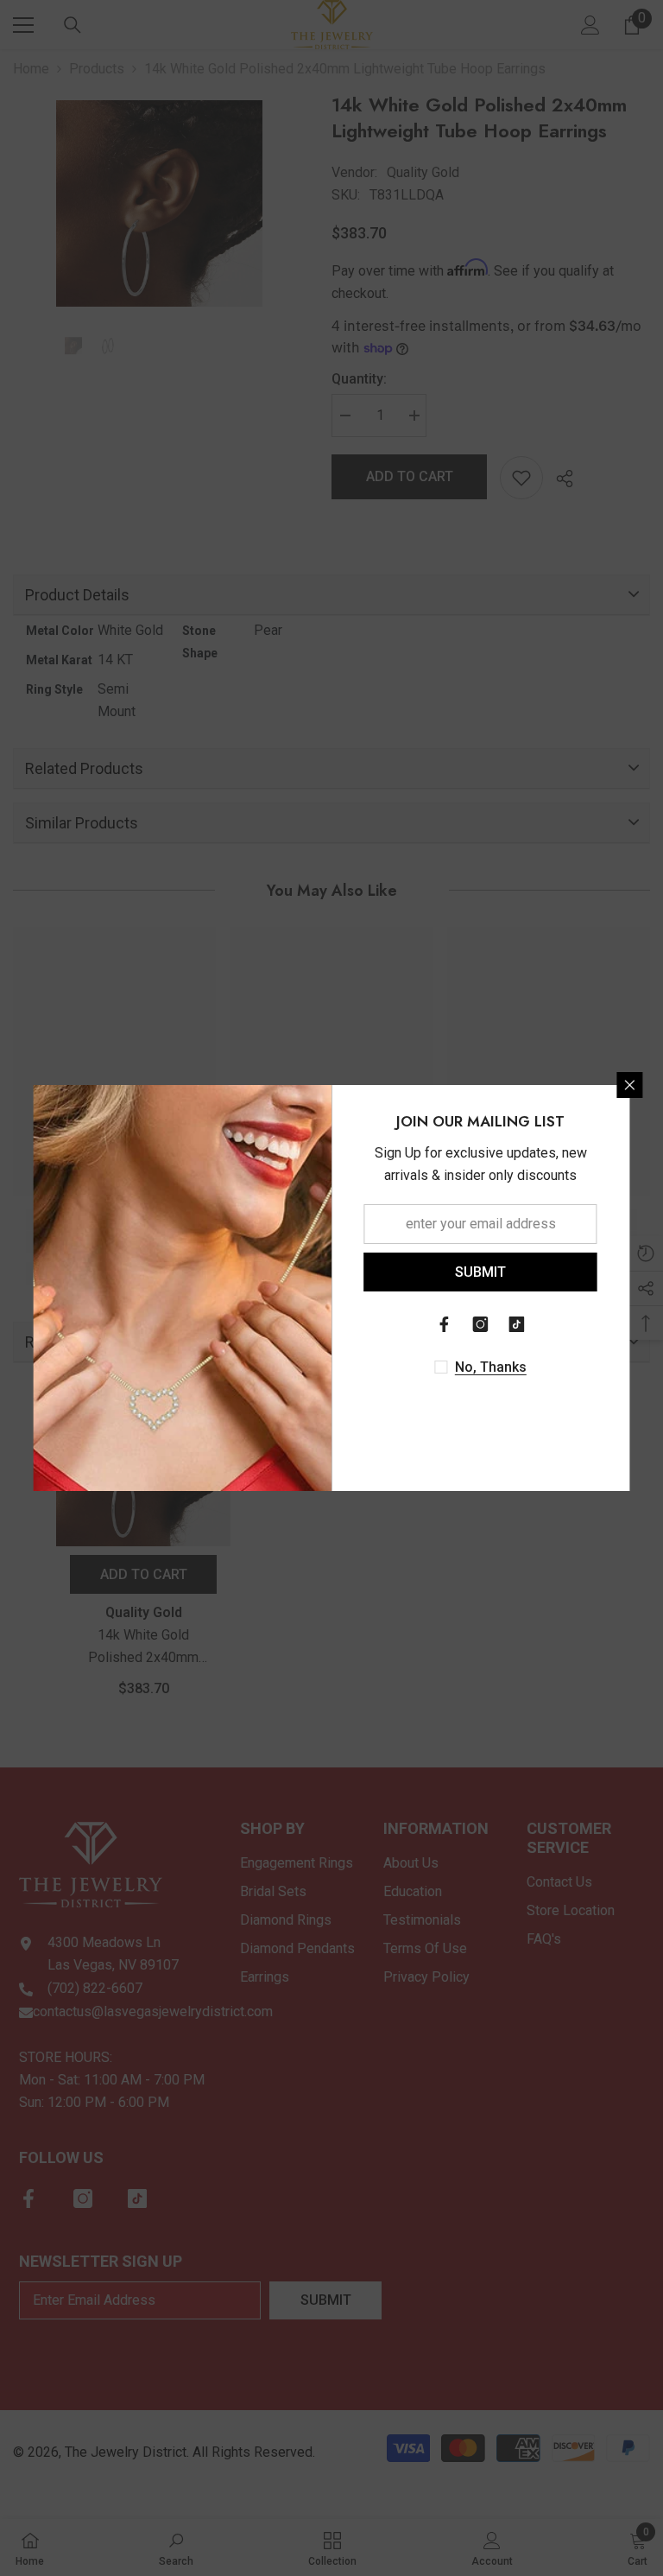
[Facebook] (445, 1324)
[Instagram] (481, 1324)
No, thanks (491, 1367)
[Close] (630, 1085)
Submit (480, 1272)
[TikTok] (517, 1324)
